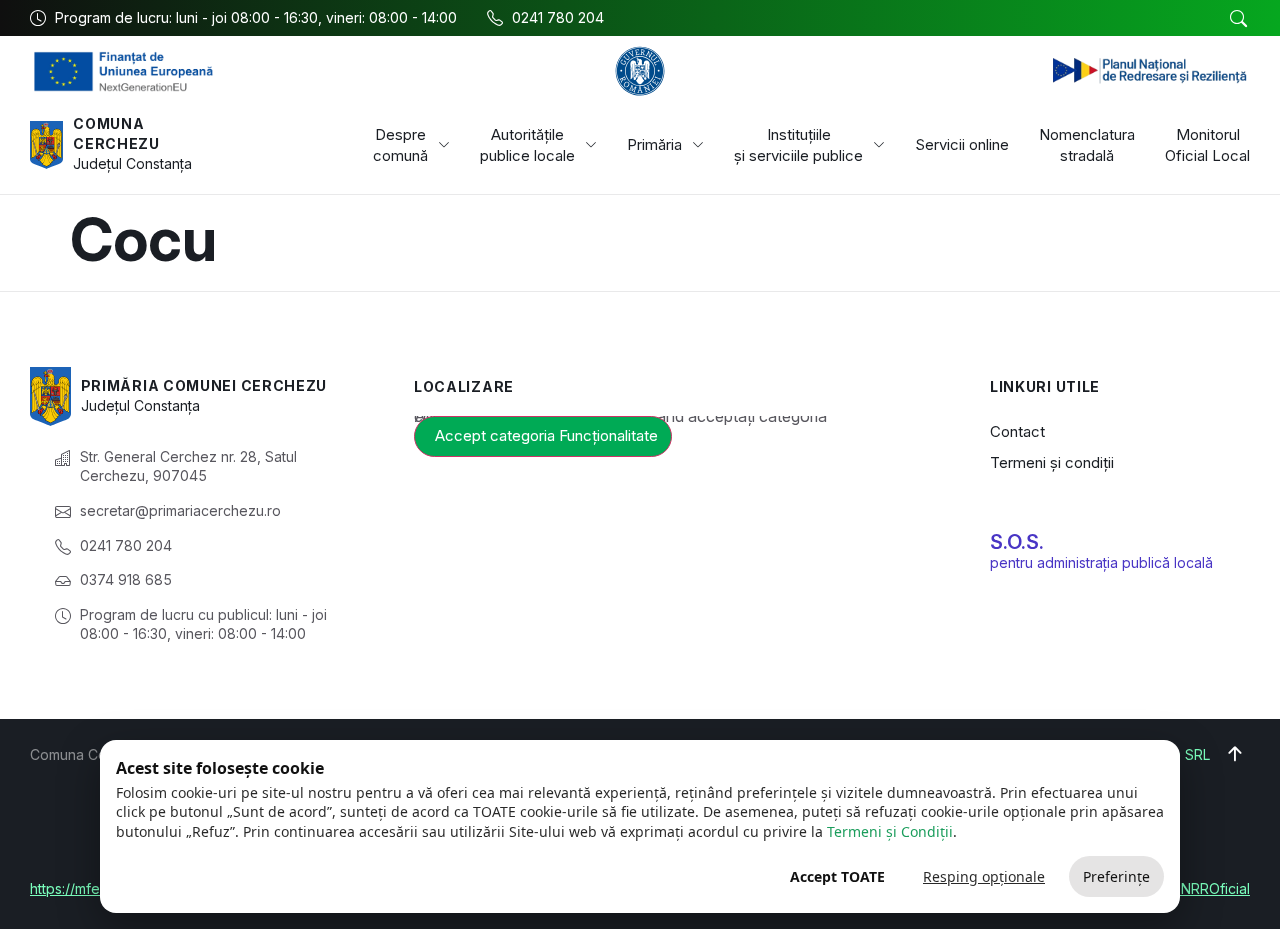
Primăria (654, 144)
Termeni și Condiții (890, 831)
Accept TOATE (837, 876)
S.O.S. (1017, 542)
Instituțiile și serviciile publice (798, 145)
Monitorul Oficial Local (1207, 145)
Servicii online (962, 144)
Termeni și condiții (1052, 462)
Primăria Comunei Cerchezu (204, 385)
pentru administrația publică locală (1101, 562)
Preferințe (1116, 876)
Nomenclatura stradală (1087, 145)
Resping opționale (984, 876)
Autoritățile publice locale (527, 145)
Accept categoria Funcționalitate (546, 435)
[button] (1238, 19)
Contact (1017, 431)
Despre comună (400, 145)
